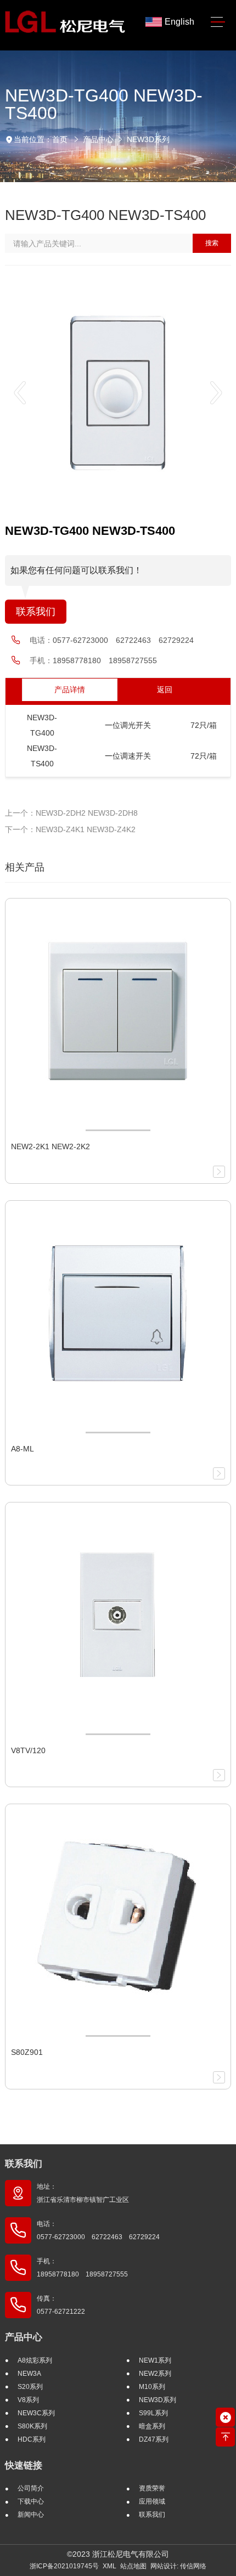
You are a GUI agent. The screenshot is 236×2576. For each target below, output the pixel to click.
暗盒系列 (152, 2426)
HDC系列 (32, 2439)
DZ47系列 (154, 2439)
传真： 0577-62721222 (61, 2305)
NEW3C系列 (36, 2413)
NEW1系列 (155, 2360)
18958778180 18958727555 (105, 660)
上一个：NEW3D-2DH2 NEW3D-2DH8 (71, 813)
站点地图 (133, 2566)
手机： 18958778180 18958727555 (82, 2268)
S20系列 (30, 2387)
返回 (165, 690)
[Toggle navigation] (218, 22)
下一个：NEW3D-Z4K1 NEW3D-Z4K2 (70, 829)
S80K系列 (32, 2426)
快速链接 (24, 2465)
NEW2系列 (155, 2374)
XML (109, 2566)
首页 (60, 139)
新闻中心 (31, 2515)
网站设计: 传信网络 (178, 2566)
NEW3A (29, 2374)
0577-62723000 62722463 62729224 (123, 640)
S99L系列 (153, 2413)
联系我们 (36, 612)
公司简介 (31, 2488)
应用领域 (152, 2501)
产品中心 (98, 139)
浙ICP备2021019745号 (64, 2566)
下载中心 (31, 2501)
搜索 (212, 243)
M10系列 (152, 2387)
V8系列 (28, 2400)
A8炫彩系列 (35, 2360)
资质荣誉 (152, 2488)
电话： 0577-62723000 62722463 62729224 (98, 2230)
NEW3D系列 (148, 139)
